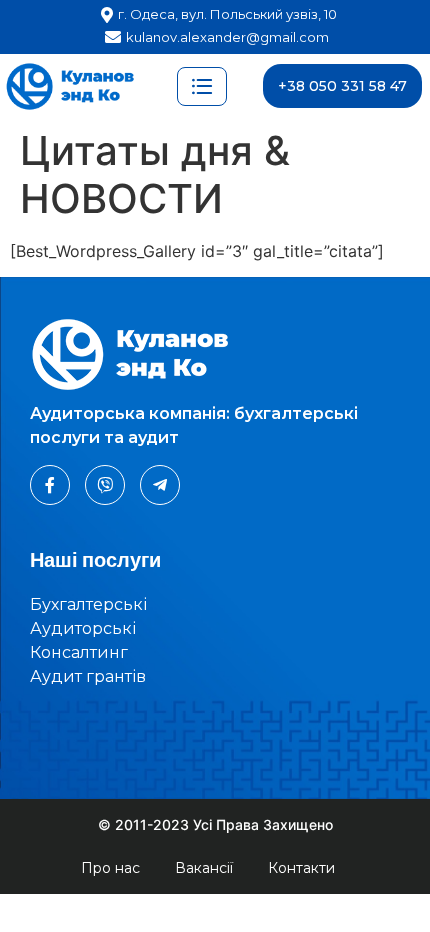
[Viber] (105, 485)
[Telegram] (160, 485)
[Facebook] (50, 485)
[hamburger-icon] (202, 86)
